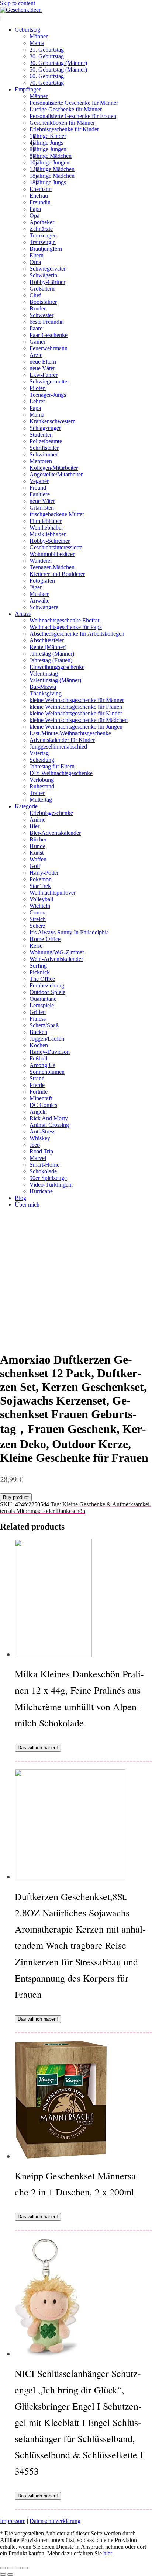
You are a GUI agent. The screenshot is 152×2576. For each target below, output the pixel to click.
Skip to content (18, 3)
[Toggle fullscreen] (18, 2568)
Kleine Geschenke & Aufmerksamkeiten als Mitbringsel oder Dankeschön (76, 1508)
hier (108, 2553)
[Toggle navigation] (1, 18)
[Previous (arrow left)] (3, 2575)
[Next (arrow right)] (10, 2575)
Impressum (13, 2521)
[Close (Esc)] (3, 2568)
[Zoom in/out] (25, 2568)
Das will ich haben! (38, 1748)
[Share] (10, 2568)
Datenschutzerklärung (55, 2521)
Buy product (16, 1497)
